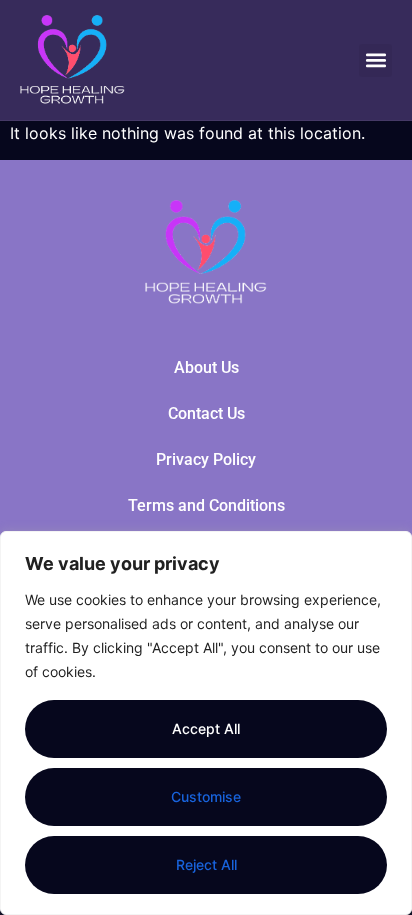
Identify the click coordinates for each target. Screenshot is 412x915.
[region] (206, 723)
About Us (206, 367)
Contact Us (206, 413)
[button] (375, 60)
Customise (206, 796)
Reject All (206, 864)
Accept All (206, 728)
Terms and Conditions (206, 505)
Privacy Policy (206, 459)
